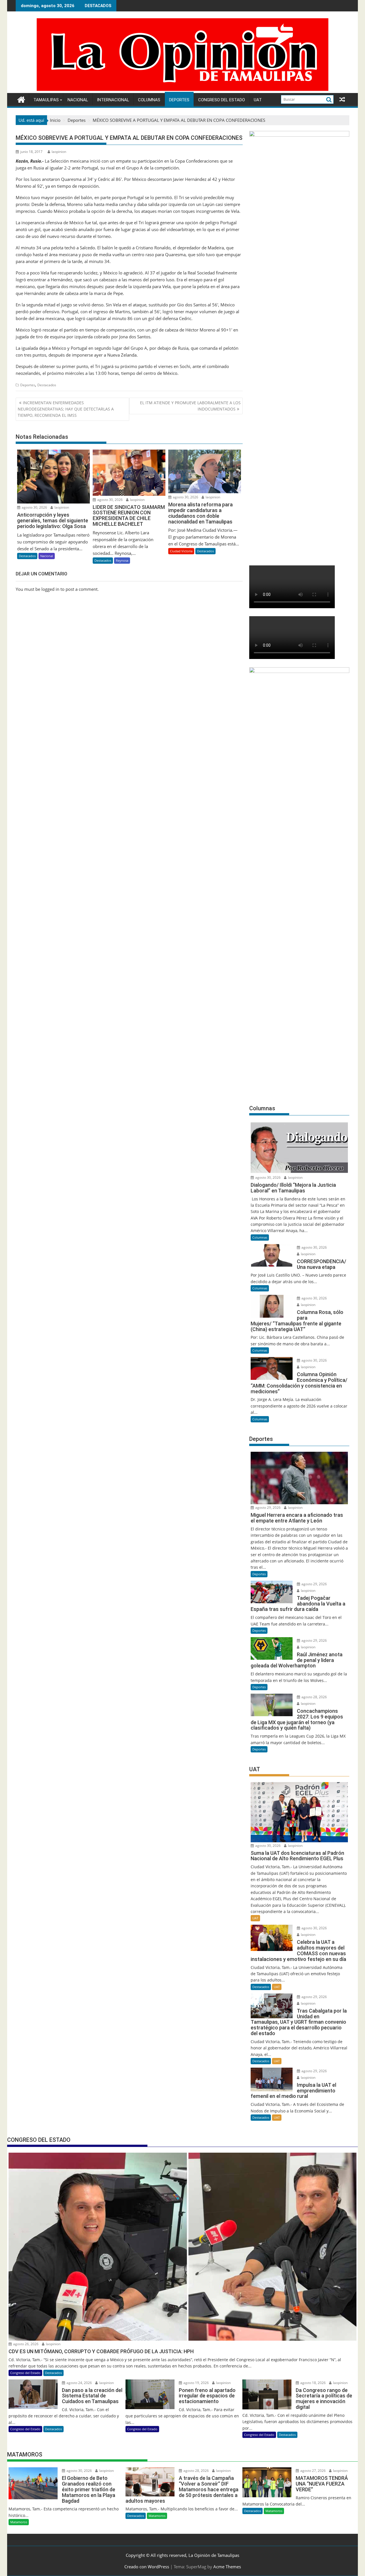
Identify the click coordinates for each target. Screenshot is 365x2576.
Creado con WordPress (147, 2567)
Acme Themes (227, 2567)
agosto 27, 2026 (313, 2471)
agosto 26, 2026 (25, 2344)
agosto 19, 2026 (196, 2383)
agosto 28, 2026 (314, 1697)
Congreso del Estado (222, 100)
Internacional (113, 100)
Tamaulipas (46, 100)
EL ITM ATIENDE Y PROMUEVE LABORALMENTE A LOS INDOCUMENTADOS (190, 406)
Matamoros (19, 2522)
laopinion (59, 152)
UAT (258, 100)
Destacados (47, 385)
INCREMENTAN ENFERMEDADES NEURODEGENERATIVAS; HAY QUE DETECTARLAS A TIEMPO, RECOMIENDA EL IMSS (66, 409)
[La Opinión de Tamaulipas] (182, 90)
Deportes (179, 100)
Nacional (78, 100)
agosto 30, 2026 (34, 507)
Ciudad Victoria (181, 551)
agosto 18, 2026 (313, 2383)
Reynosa (122, 560)
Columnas (149, 100)
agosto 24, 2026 (79, 2383)
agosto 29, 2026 (267, 1508)
